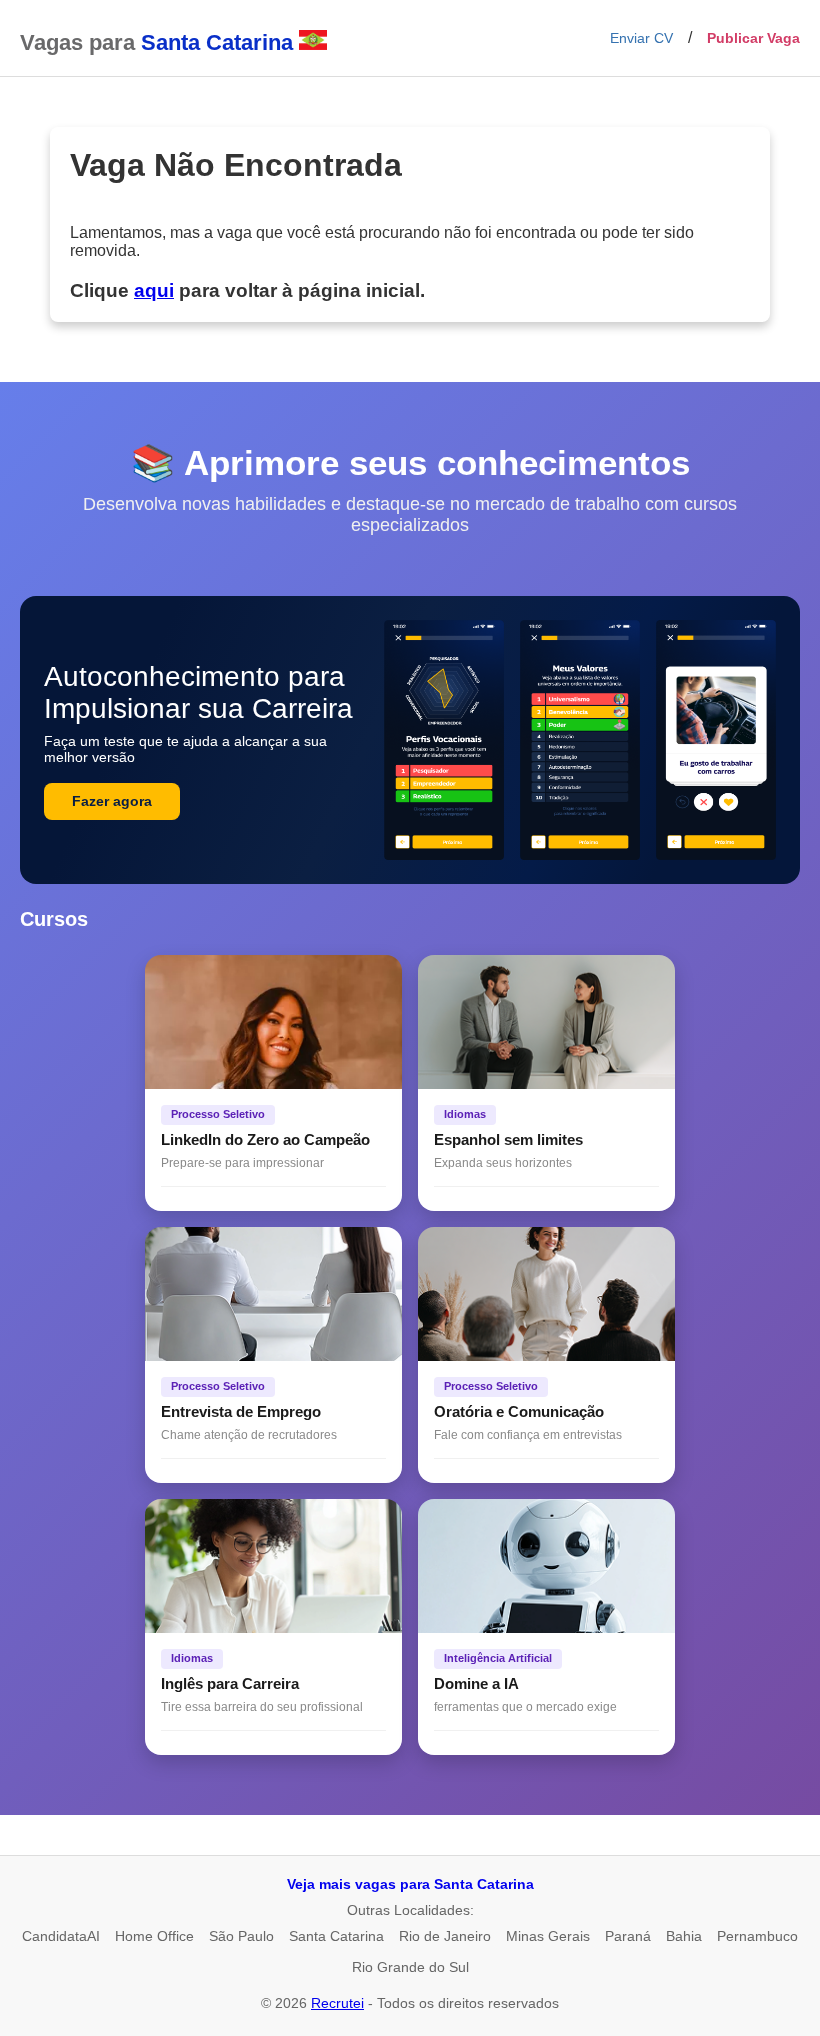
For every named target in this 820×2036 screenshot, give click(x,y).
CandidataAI (61, 1936)
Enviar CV (641, 38)
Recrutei (337, 2003)
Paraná (628, 1936)
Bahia (684, 1936)
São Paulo (241, 1936)
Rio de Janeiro (445, 1936)
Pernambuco (757, 1936)
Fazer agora (112, 801)
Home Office (154, 1936)
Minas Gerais (548, 1936)
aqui (154, 290)
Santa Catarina (336, 1936)
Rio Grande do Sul (410, 1967)
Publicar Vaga (753, 38)
